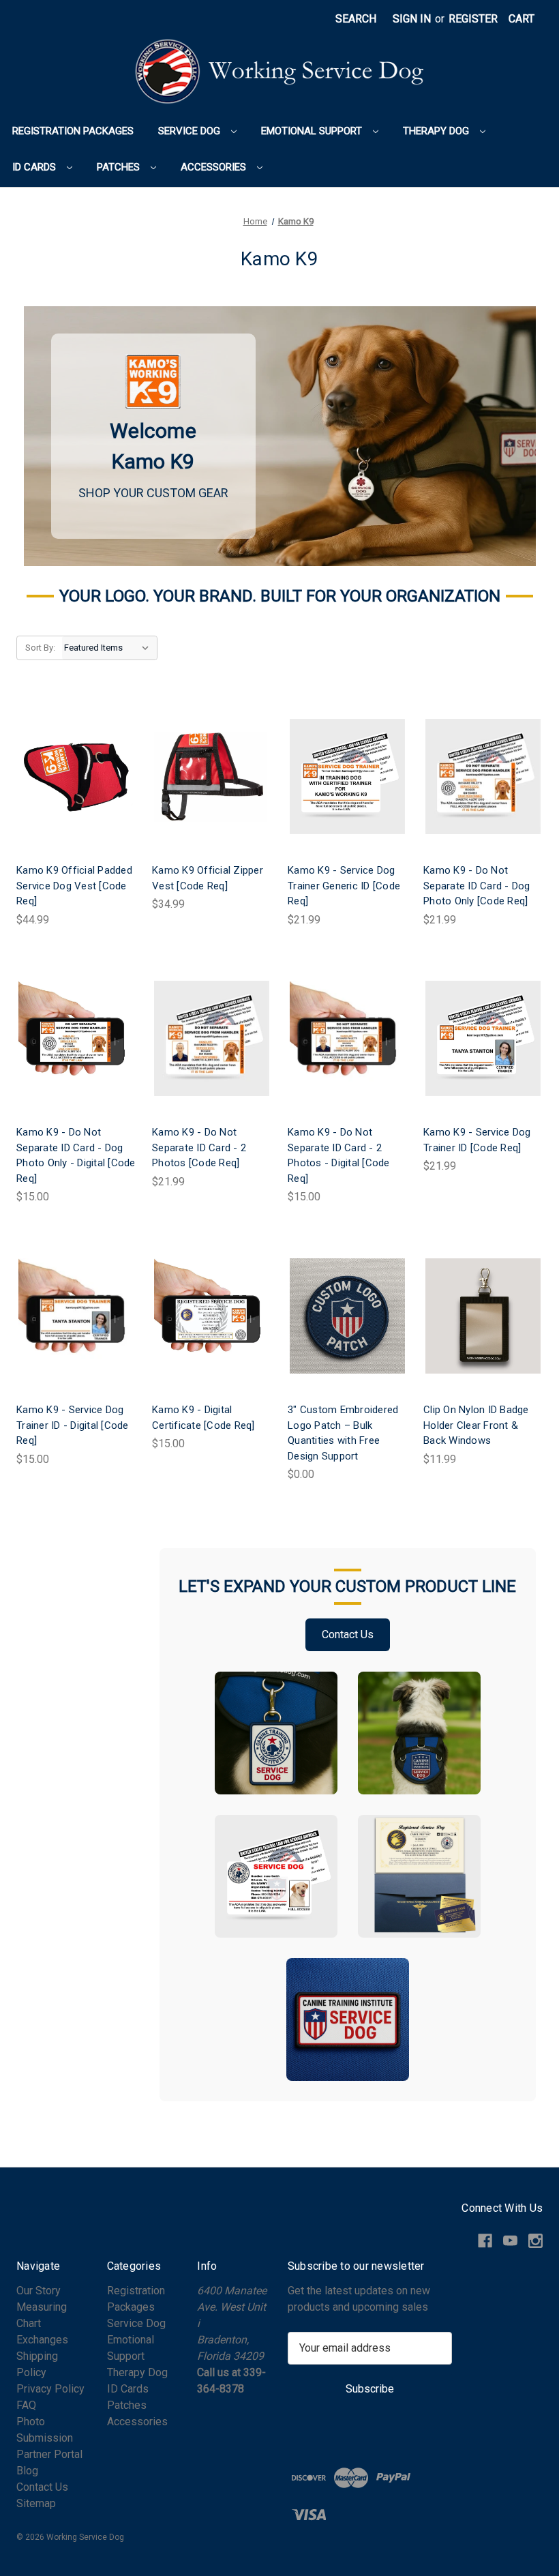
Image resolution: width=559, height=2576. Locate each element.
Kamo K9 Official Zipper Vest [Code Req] (208, 878)
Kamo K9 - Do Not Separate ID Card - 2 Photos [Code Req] (199, 1148)
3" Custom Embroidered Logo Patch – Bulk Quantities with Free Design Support (343, 1433)
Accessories (215, 167)
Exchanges (42, 2340)
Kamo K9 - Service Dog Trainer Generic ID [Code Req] (344, 886)
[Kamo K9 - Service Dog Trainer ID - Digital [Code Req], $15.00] (76, 1316)
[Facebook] (485, 2241)
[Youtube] (510, 2241)
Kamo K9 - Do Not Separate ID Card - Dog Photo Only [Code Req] (477, 886)
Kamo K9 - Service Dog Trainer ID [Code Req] (477, 1140)
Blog (27, 2471)
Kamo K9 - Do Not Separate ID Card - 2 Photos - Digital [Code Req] (339, 1155)
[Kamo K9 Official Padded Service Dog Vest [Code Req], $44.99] (76, 776)
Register (473, 19)
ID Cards (35, 167)
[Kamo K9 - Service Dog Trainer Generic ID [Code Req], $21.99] (347, 776)
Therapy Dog (437, 131)
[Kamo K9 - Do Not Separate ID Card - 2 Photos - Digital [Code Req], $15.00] (347, 1039)
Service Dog (191, 131)
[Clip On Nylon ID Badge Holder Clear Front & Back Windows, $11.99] (483, 1316)
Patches (120, 167)
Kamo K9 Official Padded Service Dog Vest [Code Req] (74, 886)
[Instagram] (535, 2241)
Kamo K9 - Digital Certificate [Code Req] (203, 1418)
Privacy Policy (50, 2389)
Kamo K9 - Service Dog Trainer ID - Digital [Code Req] (73, 1425)
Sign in (412, 19)
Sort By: (40, 648)
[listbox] (109, 648)
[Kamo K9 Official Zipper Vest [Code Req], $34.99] (212, 776)
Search (356, 19)
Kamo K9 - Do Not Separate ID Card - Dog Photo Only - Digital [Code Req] (76, 1155)
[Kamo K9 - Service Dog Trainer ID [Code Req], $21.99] (483, 1039)
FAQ (26, 2405)
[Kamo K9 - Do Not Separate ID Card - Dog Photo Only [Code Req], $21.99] (483, 776)
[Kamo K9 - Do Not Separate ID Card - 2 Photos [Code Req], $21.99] (212, 1039)
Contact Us (348, 1634)
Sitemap (36, 2503)
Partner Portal (49, 2454)
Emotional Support (313, 131)
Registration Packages (73, 131)
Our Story (39, 2291)
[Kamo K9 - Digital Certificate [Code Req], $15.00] (212, 1316)
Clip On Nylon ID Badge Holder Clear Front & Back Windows (476, 1425)
